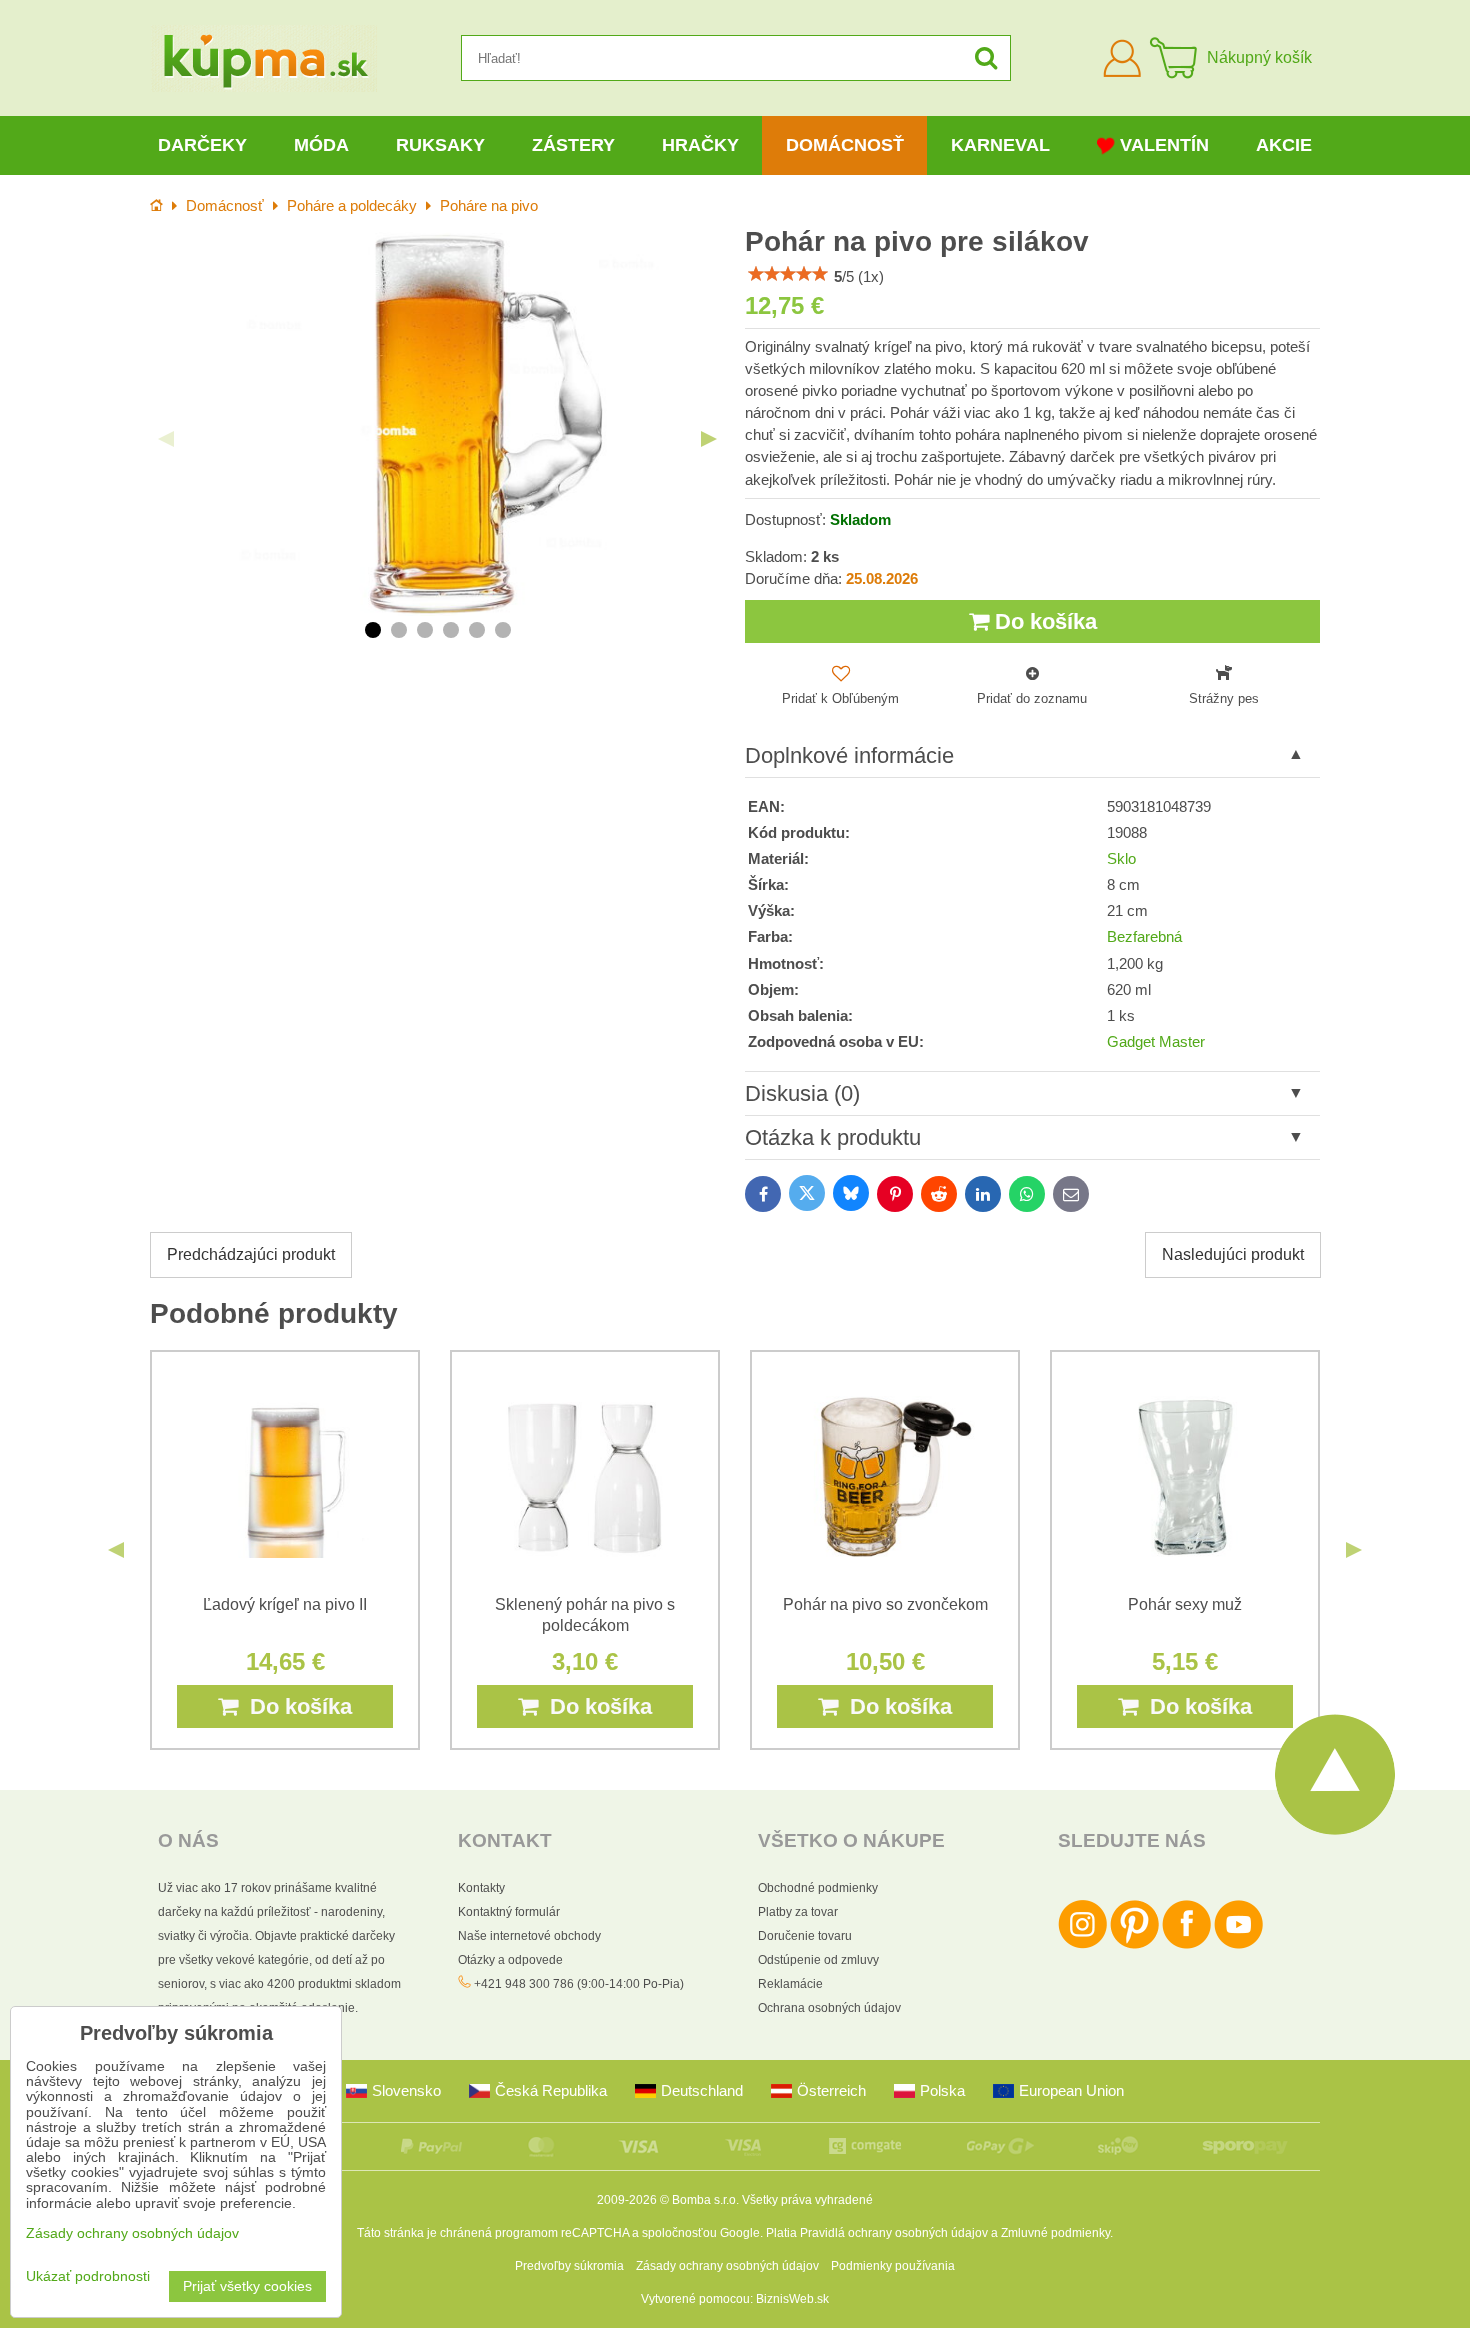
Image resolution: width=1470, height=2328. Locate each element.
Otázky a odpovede (510, 1960)
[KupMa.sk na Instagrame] (1082, 1945)
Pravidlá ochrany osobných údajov (894, 2233)
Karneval (1000, 145)
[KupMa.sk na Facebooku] (1186, 1945)
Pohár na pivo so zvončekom (885, 1604)
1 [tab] (373, 630)
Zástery (573, 145)
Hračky (700, 145)
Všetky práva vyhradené (807, 2200)
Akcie (1284, 145)
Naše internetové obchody (529, 1936)
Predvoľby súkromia (569, 2266)
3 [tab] (425, 630)
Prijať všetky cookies (247, 2286)
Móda (321, 145)
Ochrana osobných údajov (829, 2008)
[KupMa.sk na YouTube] (1238, 1945)
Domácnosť (845, 145)
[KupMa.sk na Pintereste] (1134, 1945)
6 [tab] (503, 630)
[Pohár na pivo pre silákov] (437, 423)
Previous (166, 439)
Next (709, 439)
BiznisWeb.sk (792, 2299)
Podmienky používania (893, 2266)
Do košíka (1043, 621)
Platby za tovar (798, 1912)
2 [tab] (399, 630)
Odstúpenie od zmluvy (818, 1960)
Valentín (1164, 145)
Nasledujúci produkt (1233, 1254)
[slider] (788, 274)
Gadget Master (1156, 1042)
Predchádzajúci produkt (251, 1254)
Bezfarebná (1144, 937)
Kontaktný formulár (509, 1912)
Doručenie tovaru (805, 1936)
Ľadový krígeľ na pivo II (285, 1604)
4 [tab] (451, 630)
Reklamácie (790, 1984)
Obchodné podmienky (818, 1888)
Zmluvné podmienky (1055, 2233)
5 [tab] (477, 630)
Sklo (1121, 859)
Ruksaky (440, 145)
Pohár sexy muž (1185, 1604)
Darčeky (202, 145)
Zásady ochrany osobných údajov (727, 2266)
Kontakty (481, 1888)
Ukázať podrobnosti (88, 2276)
